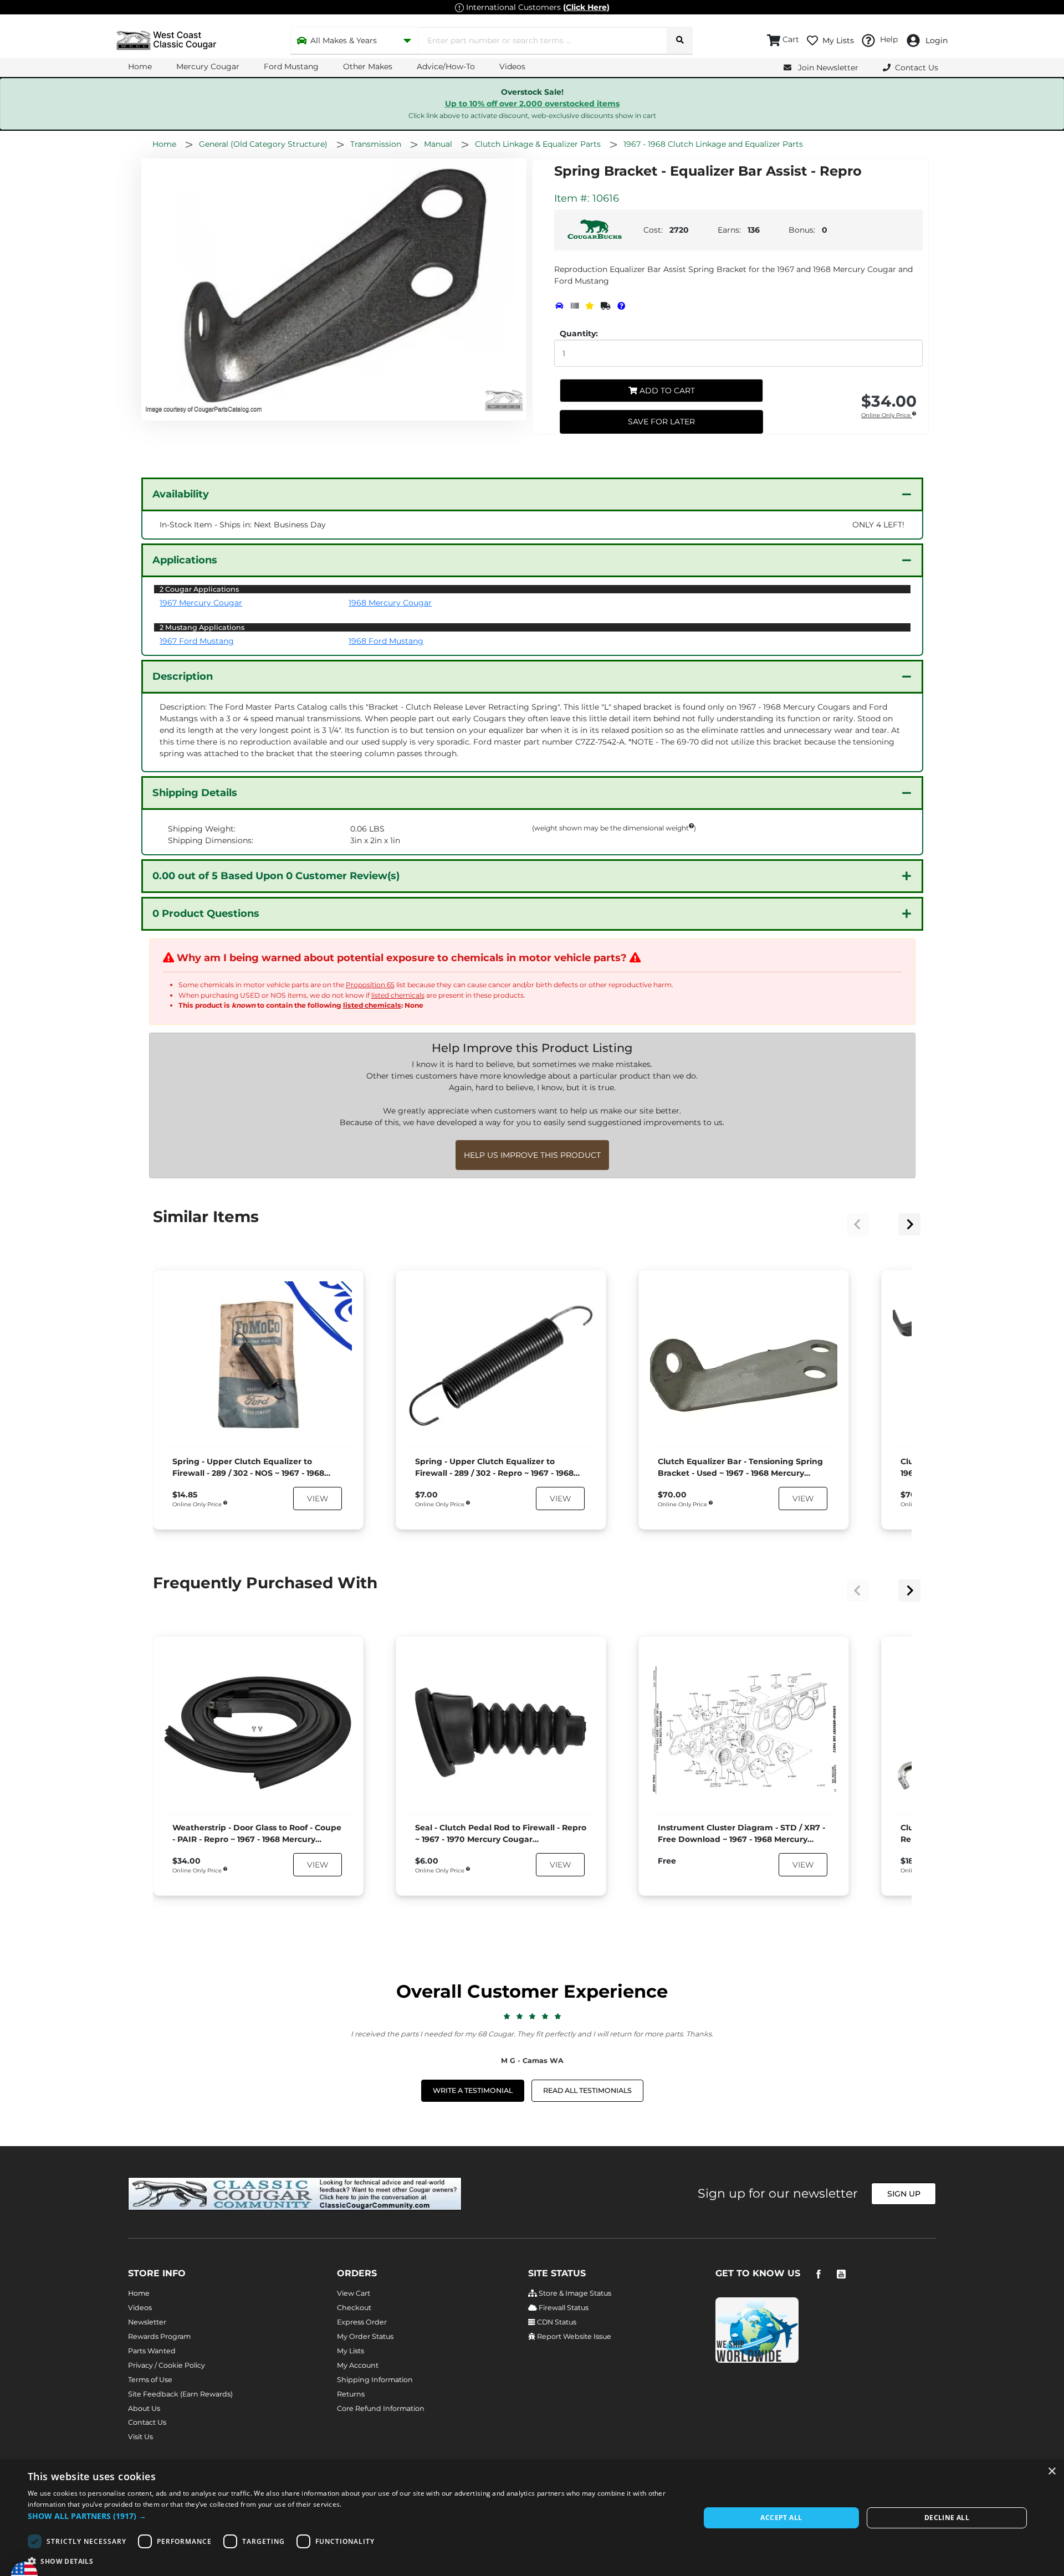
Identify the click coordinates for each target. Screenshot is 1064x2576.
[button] (354, 2516)
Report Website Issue (573, 2336)
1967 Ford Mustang (197, 641)
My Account (358, 2365)
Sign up (904, 2194)
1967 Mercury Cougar (201, 603)
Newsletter (147, 2322)
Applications (185, 560)
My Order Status (365, 2336)
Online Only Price (887, 416)
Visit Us (140, 2437)
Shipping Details (195, 793)
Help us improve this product (532, 1155)
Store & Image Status (574, 2293)
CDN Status (556, 2322)
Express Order (362, 2322)
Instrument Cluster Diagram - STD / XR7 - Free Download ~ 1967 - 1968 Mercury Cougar (741, 1834)
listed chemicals (398, 995)
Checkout (354, 2308)
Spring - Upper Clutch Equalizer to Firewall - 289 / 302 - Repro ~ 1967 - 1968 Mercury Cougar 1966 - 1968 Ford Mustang (494, 1468)
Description (183, 676)
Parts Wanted (152, 2351)
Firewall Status (563, 2308)
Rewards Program (159, 2336)
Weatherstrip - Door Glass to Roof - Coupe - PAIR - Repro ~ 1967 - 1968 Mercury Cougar (257, 1834)
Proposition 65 (370, 985)
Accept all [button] (781, 2518)
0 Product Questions (206, 914)
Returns (351, 2394)
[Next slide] (909, 1224)
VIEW (318, 1499)
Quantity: (579, 333)
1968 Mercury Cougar (390, 603)
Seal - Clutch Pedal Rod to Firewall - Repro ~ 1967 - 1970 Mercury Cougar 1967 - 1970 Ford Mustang (501, 1834)
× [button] (1052, 2472)
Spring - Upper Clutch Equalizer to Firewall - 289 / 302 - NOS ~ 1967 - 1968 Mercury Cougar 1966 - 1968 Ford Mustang (248, 1468)
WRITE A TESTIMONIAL (473, 2090)
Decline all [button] (947, 2518)
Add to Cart (666, 391)
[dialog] (532, 2518)
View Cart (354, 2293)
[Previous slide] (858, 1224)
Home (140, 66)
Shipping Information (375, 2380)
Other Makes (368, 66)
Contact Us (147, 2422)
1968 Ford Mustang (386, 641)
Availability (181, 494)
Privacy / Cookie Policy (167, 2365)
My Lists (351, 2351)
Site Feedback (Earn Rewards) (180, 2394)
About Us (144, 2408)
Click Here (586, 7)
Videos (512, 66)
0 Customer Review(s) (276, 876)
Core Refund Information (381, 2408)
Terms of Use (150, 2380)
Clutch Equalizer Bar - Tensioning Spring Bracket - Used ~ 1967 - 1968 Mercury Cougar (740, 1468)
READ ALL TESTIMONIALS (587, 2090)
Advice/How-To (446, 66)
